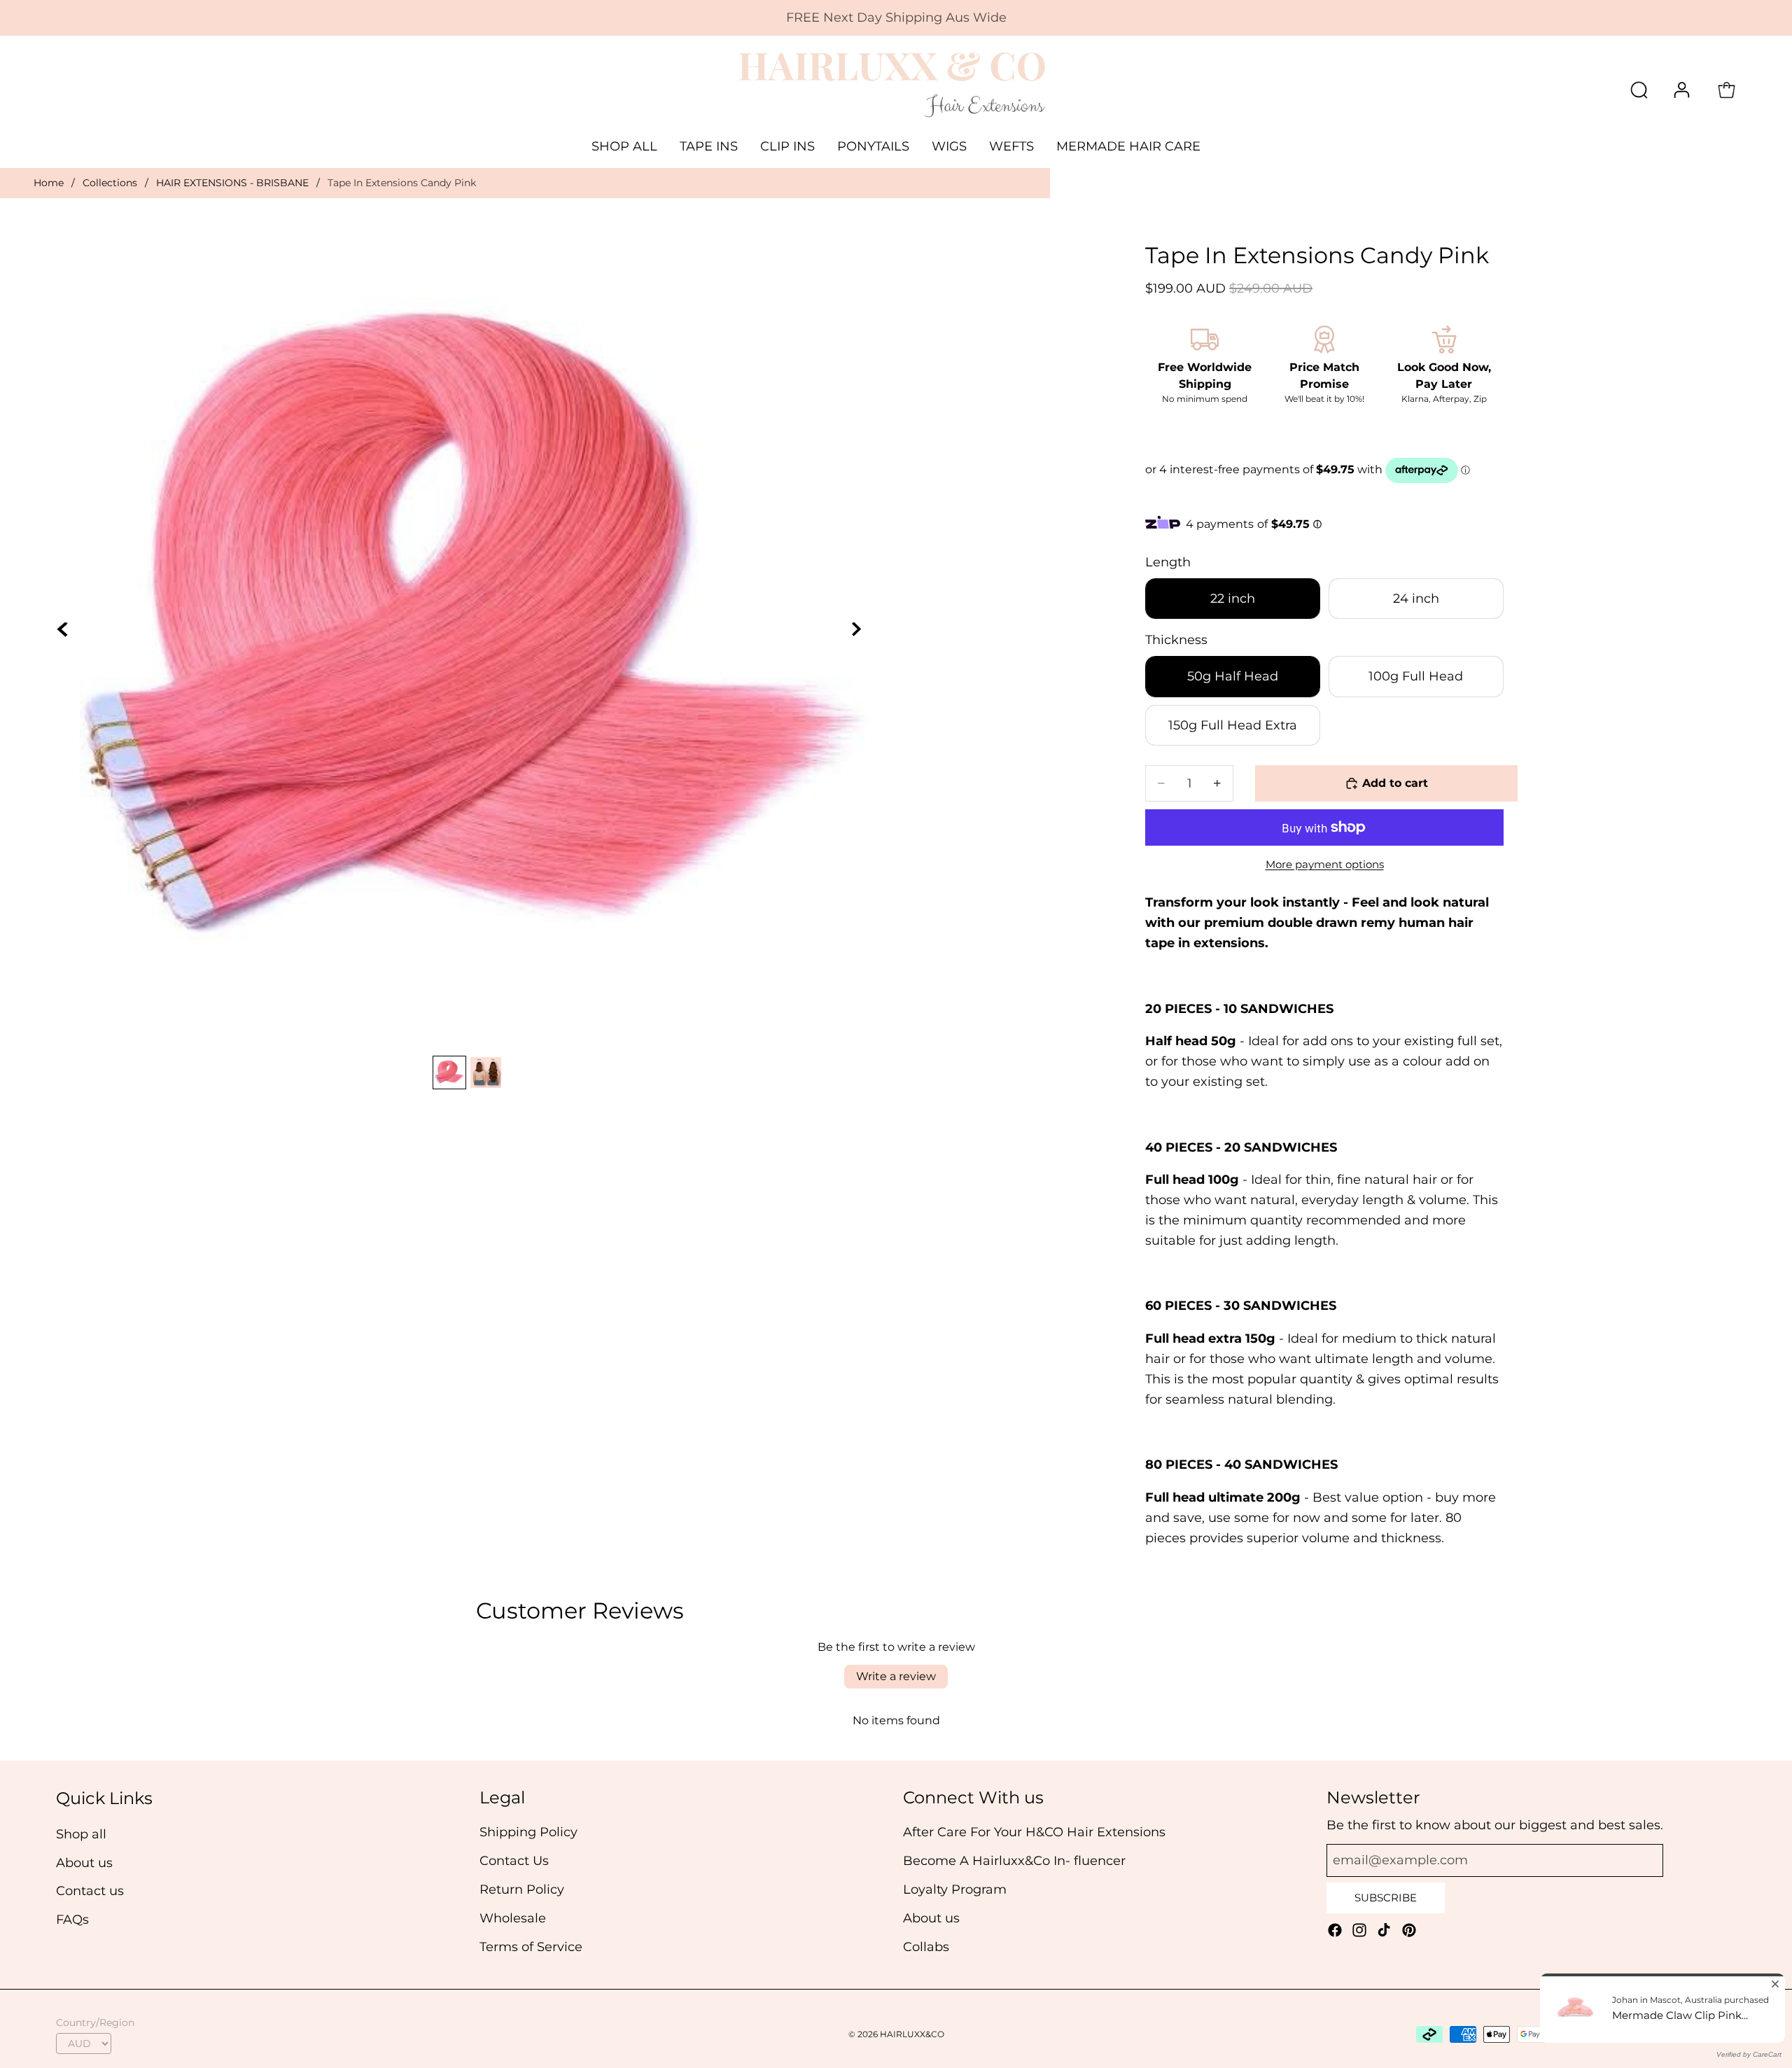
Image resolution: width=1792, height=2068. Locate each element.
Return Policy (522, 1889)
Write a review (896, 1676)
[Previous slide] (71, 638)
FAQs (72, 1920)
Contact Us (514, 1861)
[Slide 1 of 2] (449, 1073)
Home (49, 183)
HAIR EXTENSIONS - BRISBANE (232, 183)
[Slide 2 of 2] (486, 1073)
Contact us (90, 1891)
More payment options (1325, 864)
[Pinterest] (1409, 1930)
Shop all (81, 1833)
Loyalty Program (955, 1889)
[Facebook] (1335, 1930)
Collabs (926, 1946)
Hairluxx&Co (912, 2034)
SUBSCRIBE (1386, 1898)
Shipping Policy (528, 1832)
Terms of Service (531, 1946)
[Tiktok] (1384, 1930)
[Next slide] (864, 638)
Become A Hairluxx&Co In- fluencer (1014, 1861)
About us (84, 1862)
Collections (110, 183)
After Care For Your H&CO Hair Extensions (1034, 1832)
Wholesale (513, 1917)
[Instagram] (1359, 1930)
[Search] (1639, 90)
